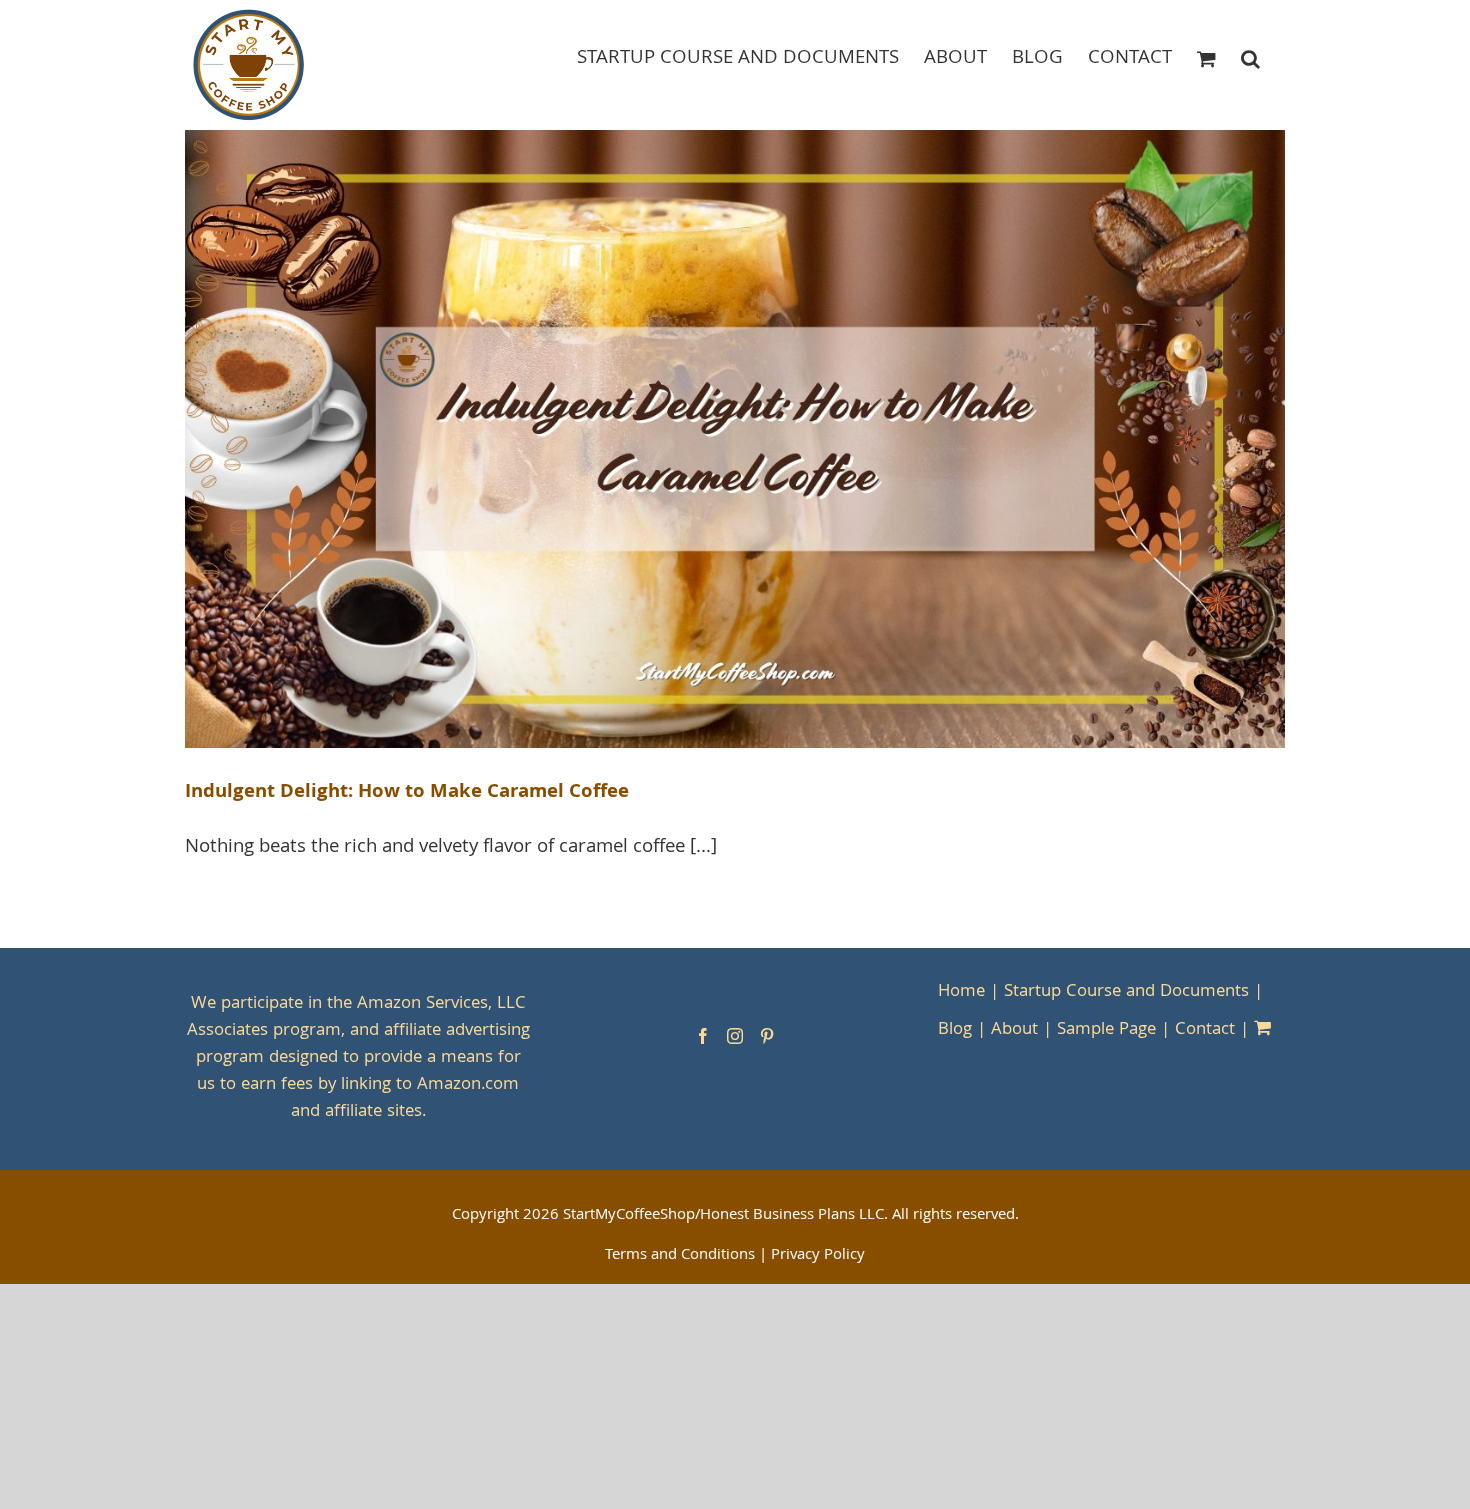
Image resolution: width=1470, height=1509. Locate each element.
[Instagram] (735, 1036)
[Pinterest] (767, 1036)
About (1014, 1030)
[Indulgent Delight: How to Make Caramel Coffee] (735, 439)
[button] (1250, 57)
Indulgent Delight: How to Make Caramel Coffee (407, 793)
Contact (1205, 1030)
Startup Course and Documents (1126, 992)
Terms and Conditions (680, 1256)
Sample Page (1106, 1030)
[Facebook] (703, 1036)
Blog (955, 1030)
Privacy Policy (818, 1256)
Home (961, 992)
